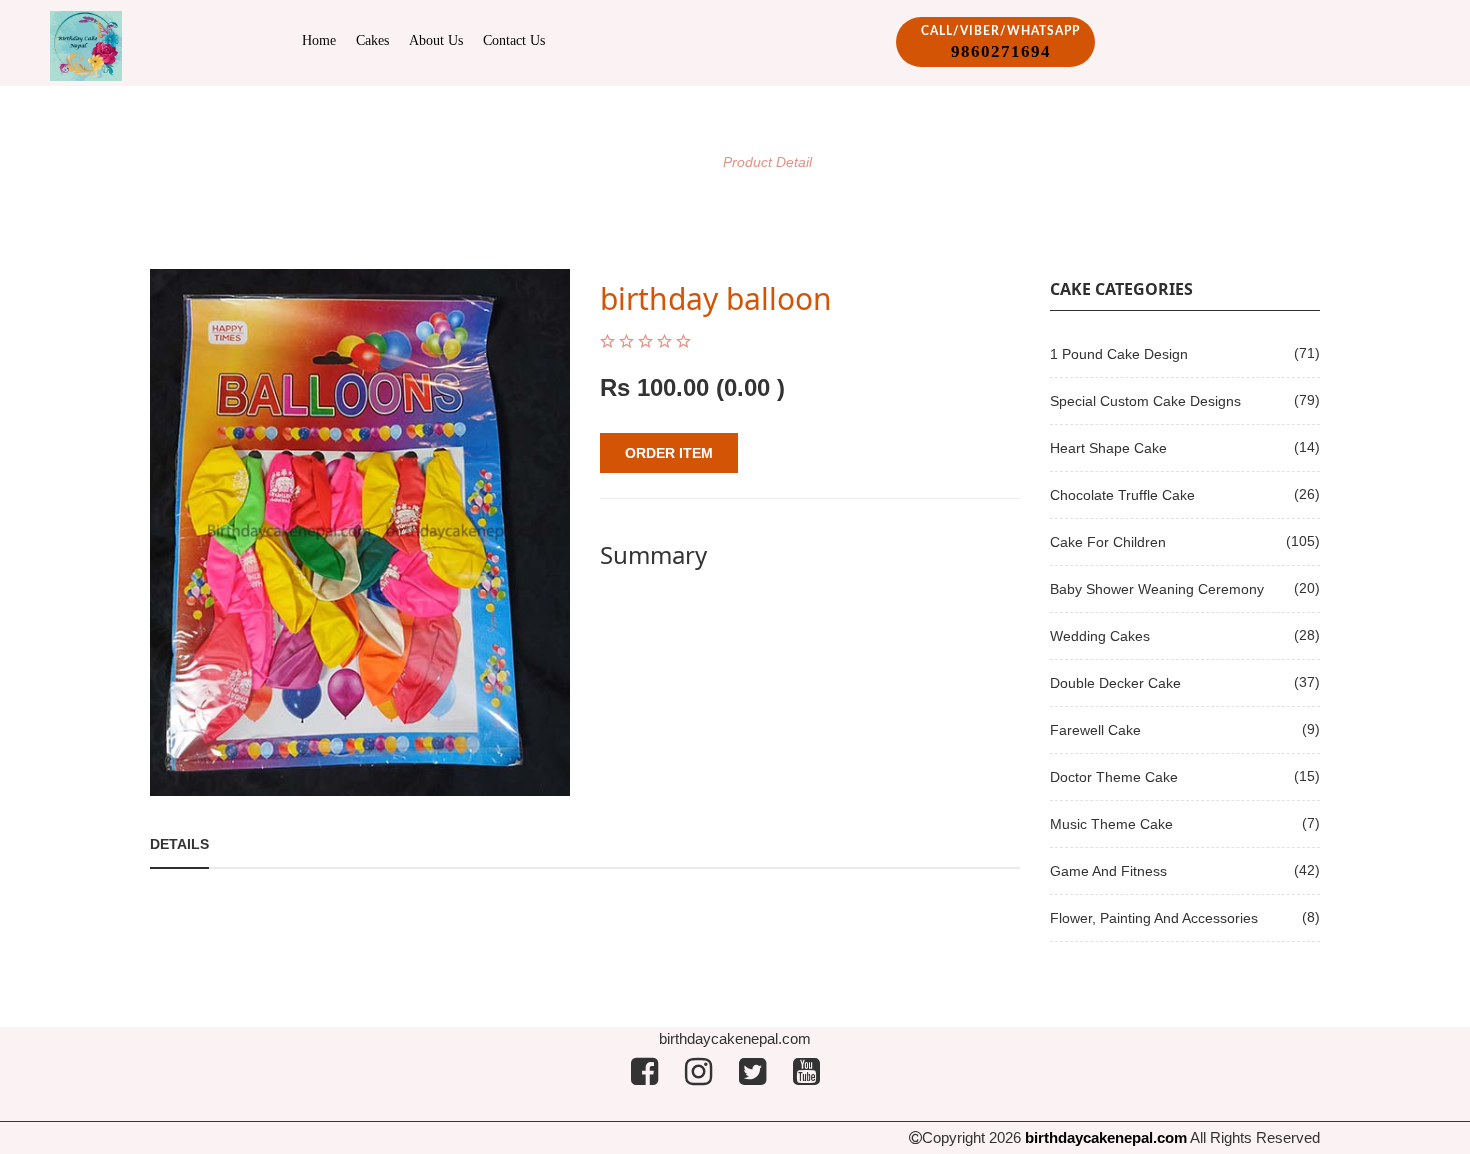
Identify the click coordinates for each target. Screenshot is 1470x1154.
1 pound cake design (1119, 354)
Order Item (669, 453)
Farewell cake (1095, 730)
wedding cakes (1100, 636)
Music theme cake (1111, 824)
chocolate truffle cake (1122, 495)
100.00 (673, 387)
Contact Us (514, 40)
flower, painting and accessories (1154, 918)
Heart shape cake (1108, 448)
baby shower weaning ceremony (1157, 589)
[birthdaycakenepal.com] (86, 44)
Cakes (372, 40)
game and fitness (1108, 871)
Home (319, 40)
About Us (436, 40)
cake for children (1108, 542)
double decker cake (1115, 683)
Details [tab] (179, 844)
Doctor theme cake (1114, 777)
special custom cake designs (1145, 401)
